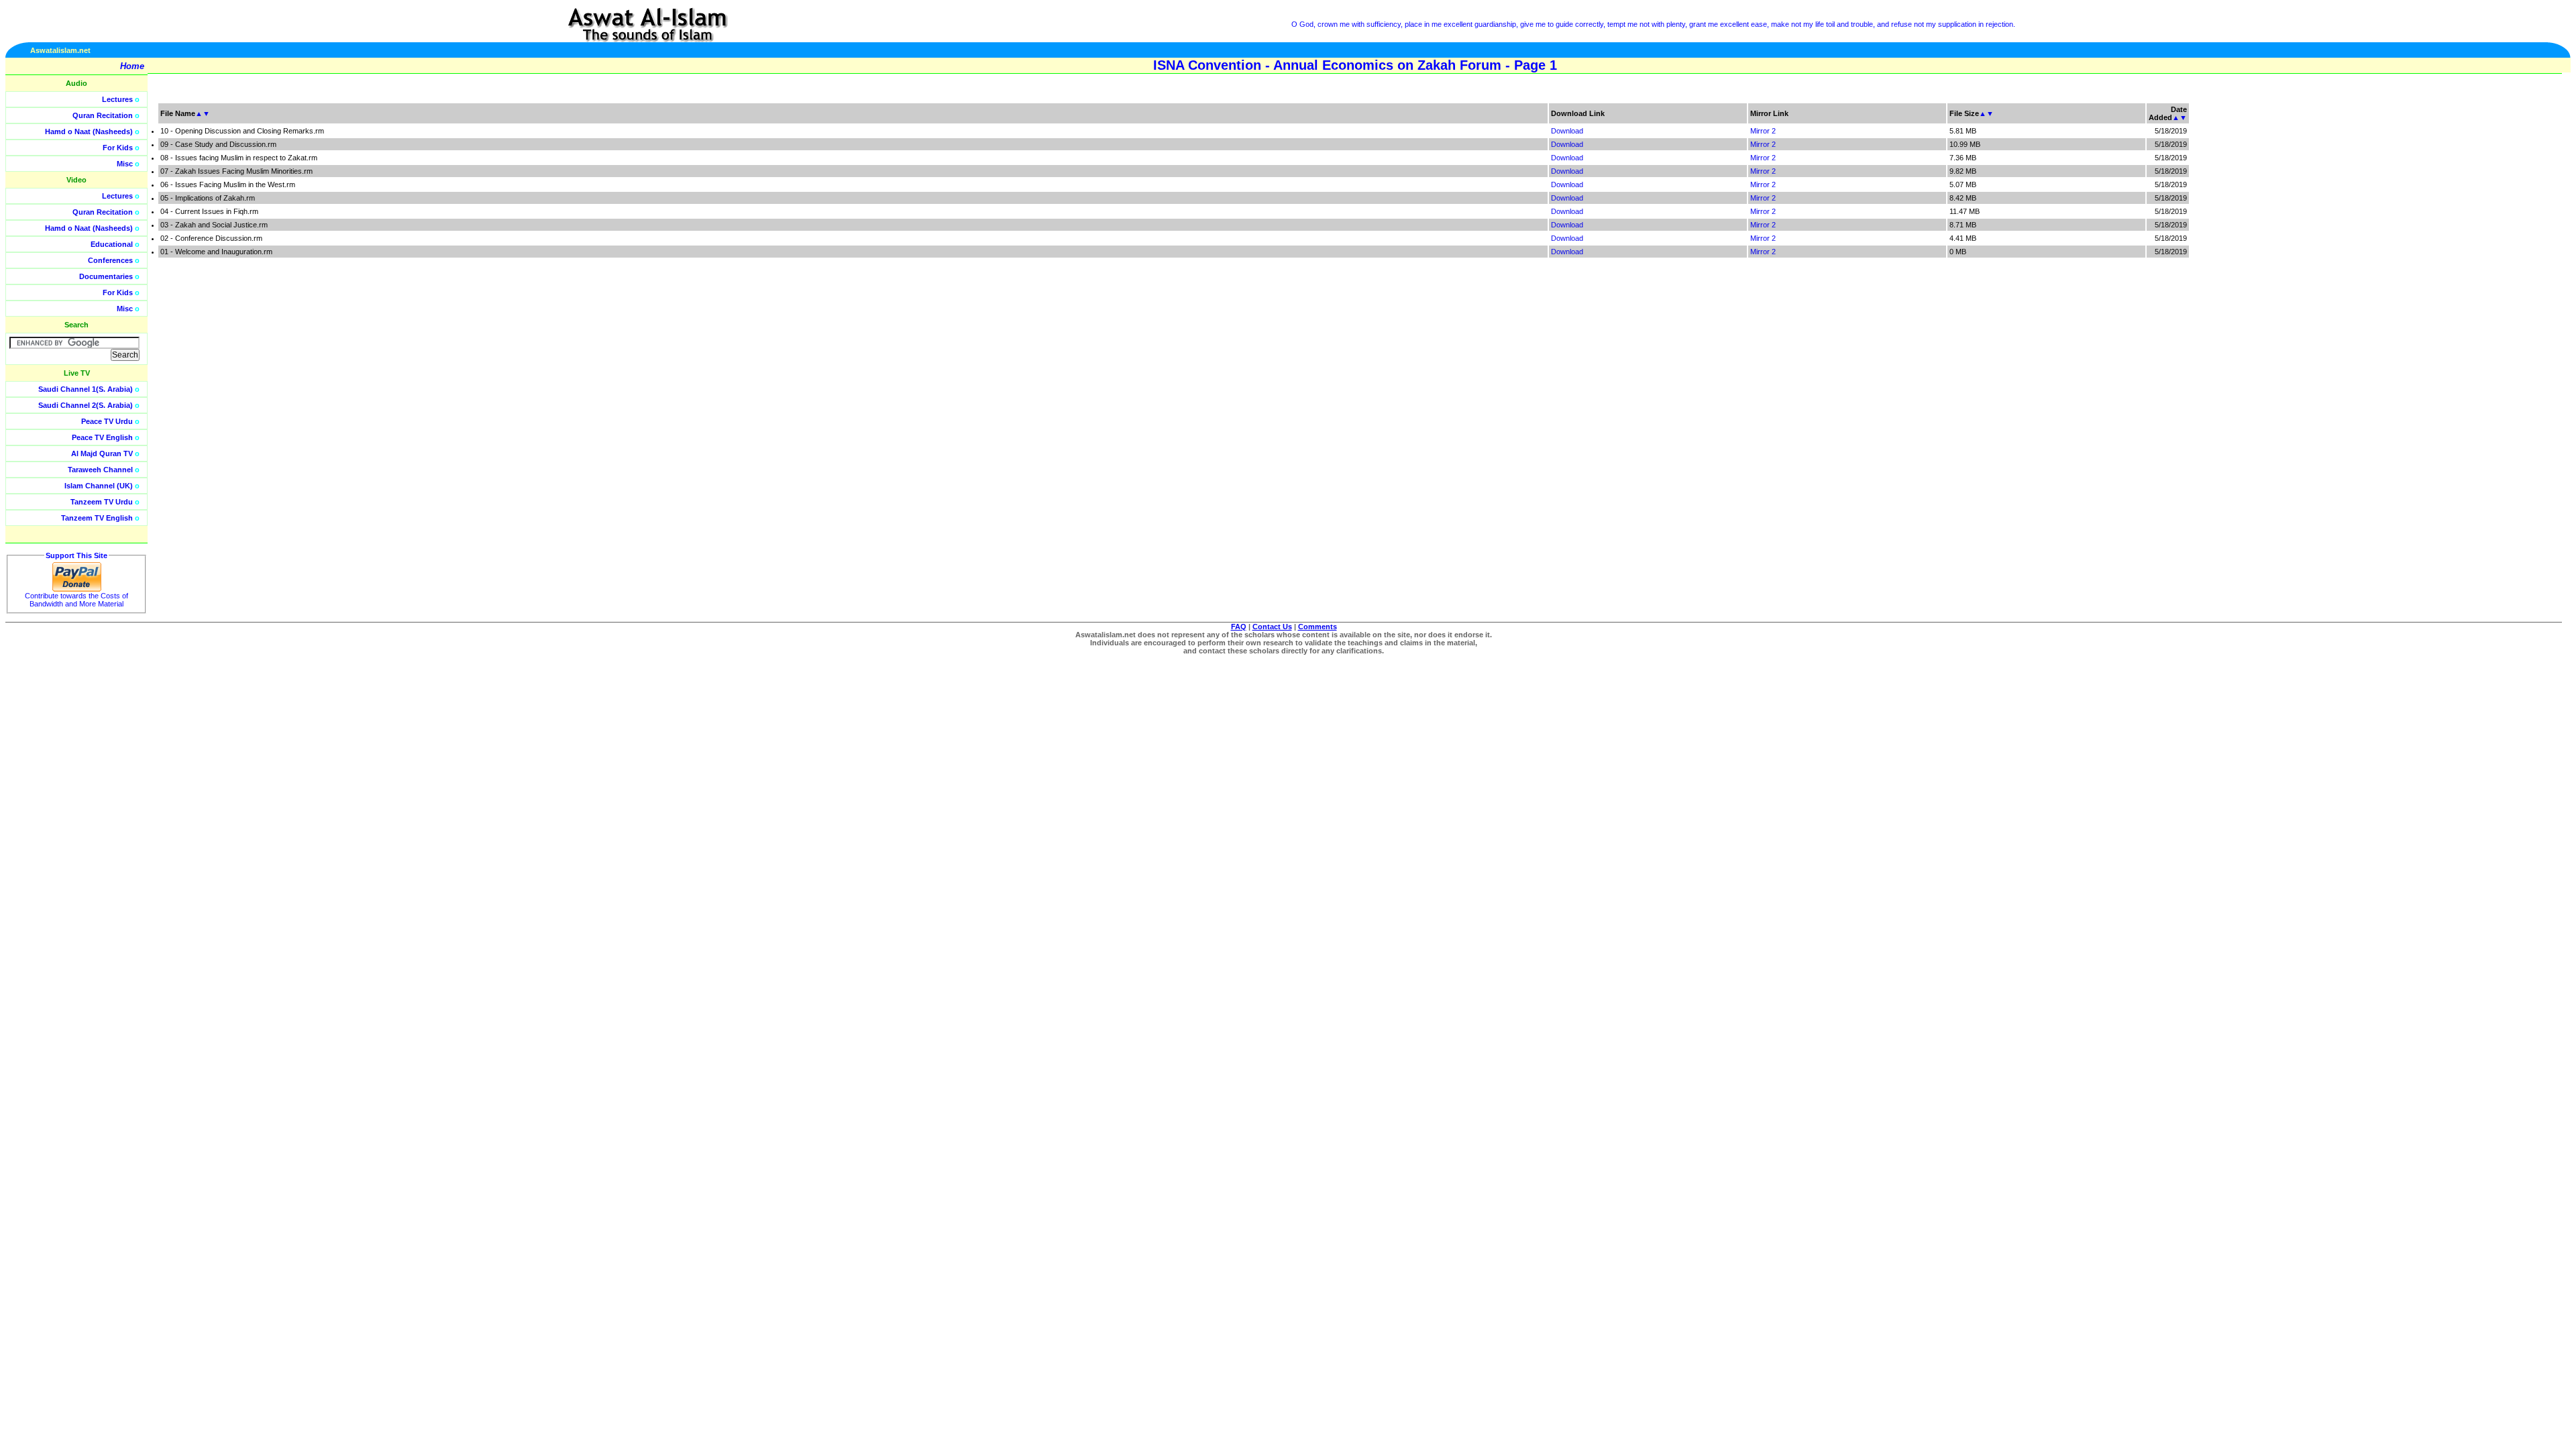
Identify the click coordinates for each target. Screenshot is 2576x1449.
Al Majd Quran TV (102, 453)
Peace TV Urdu (107, 421)
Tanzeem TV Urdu (102, 502)
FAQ (1239, 627)
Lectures (117, 99)
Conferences (110, 260)
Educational (112, 244)
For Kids (118, 148)
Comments (1318, 627)
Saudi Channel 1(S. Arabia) (86, 389)
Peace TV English (102, 437)
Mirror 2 (1763, 131)
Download (1567, 131)
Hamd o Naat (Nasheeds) (89, 131)
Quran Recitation (103, 115)
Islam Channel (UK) (99, 486)
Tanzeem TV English (97, 518)
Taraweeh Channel (100, 470)
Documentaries (106, 276)
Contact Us (1272, 627)
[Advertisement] (2512, 302)
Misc (125, 164)
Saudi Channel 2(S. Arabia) (86, 405)
